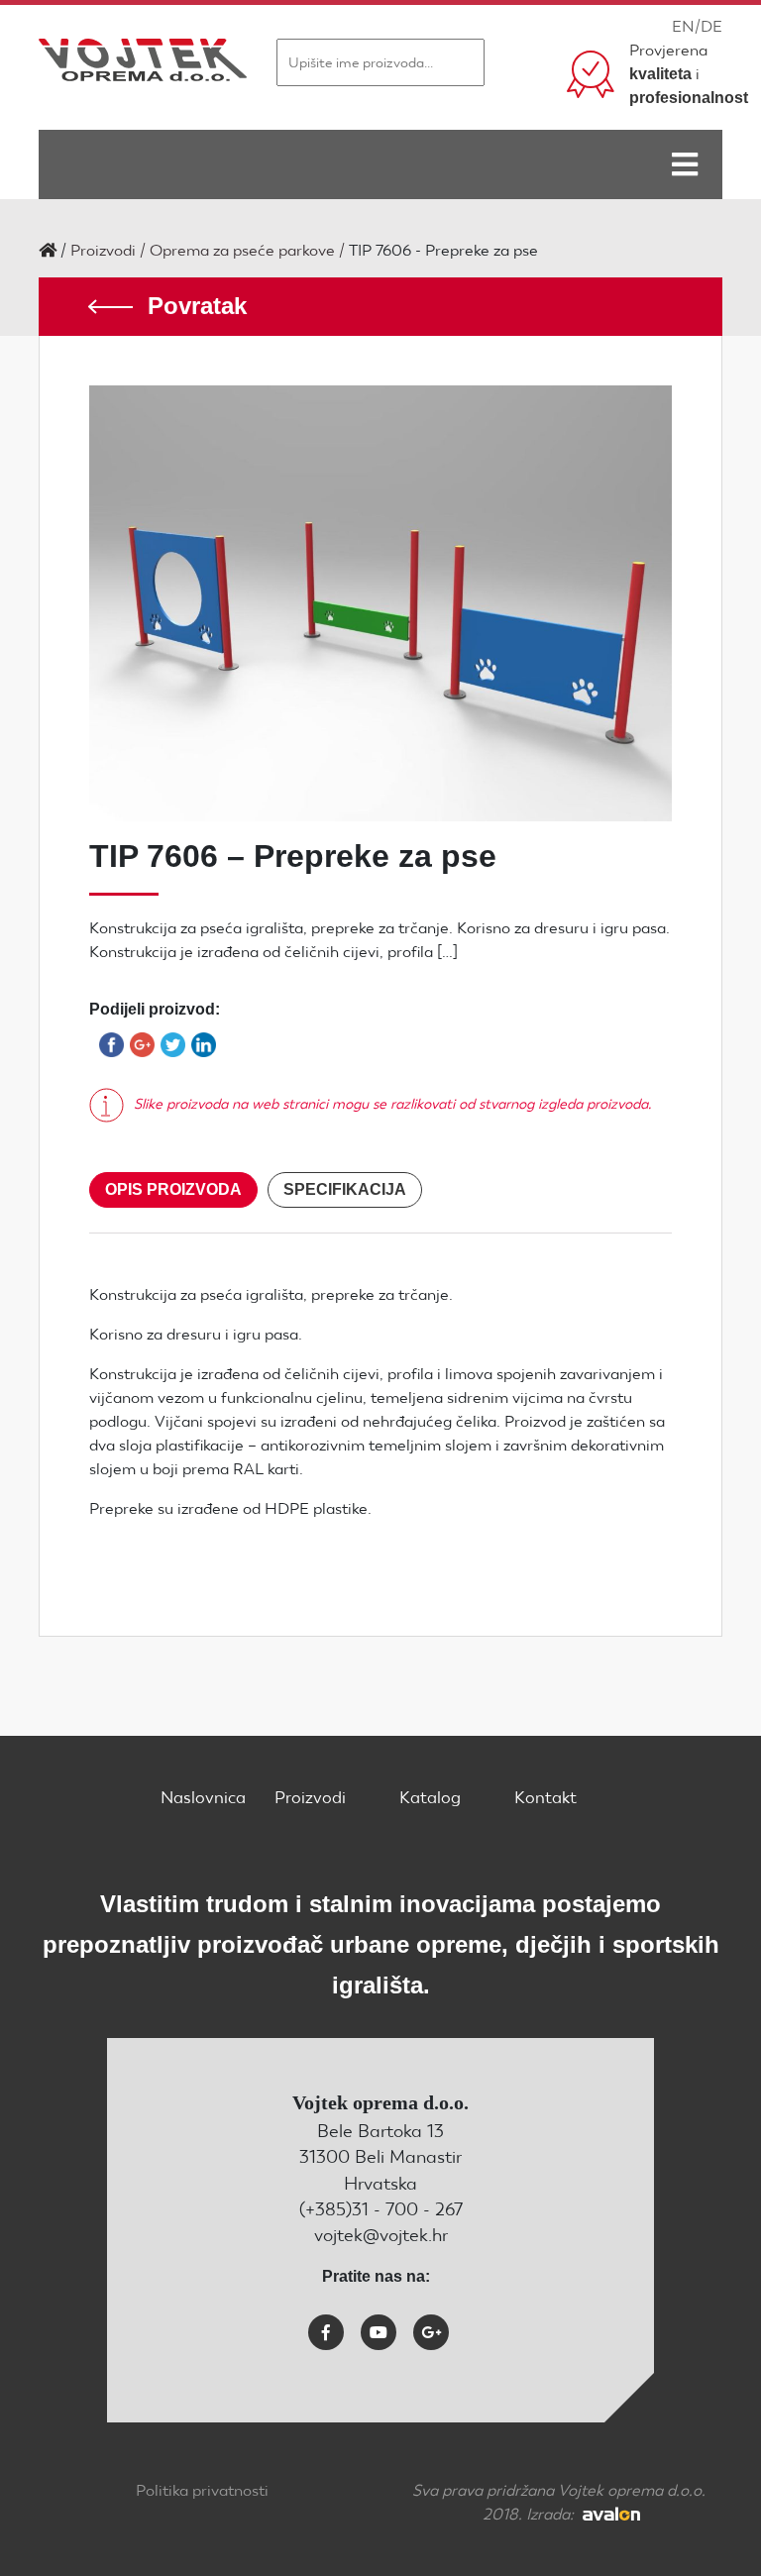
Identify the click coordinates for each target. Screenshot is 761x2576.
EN (683, 26)
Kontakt (545, 1797)
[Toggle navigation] (685, 164)
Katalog (430, 1797)
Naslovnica (203, 1797)
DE (711, 26)
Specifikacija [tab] (345, 1189)
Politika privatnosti (202, 2490)
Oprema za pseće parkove (242, 250)
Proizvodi (103, 250)
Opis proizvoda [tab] (173, 1189)
